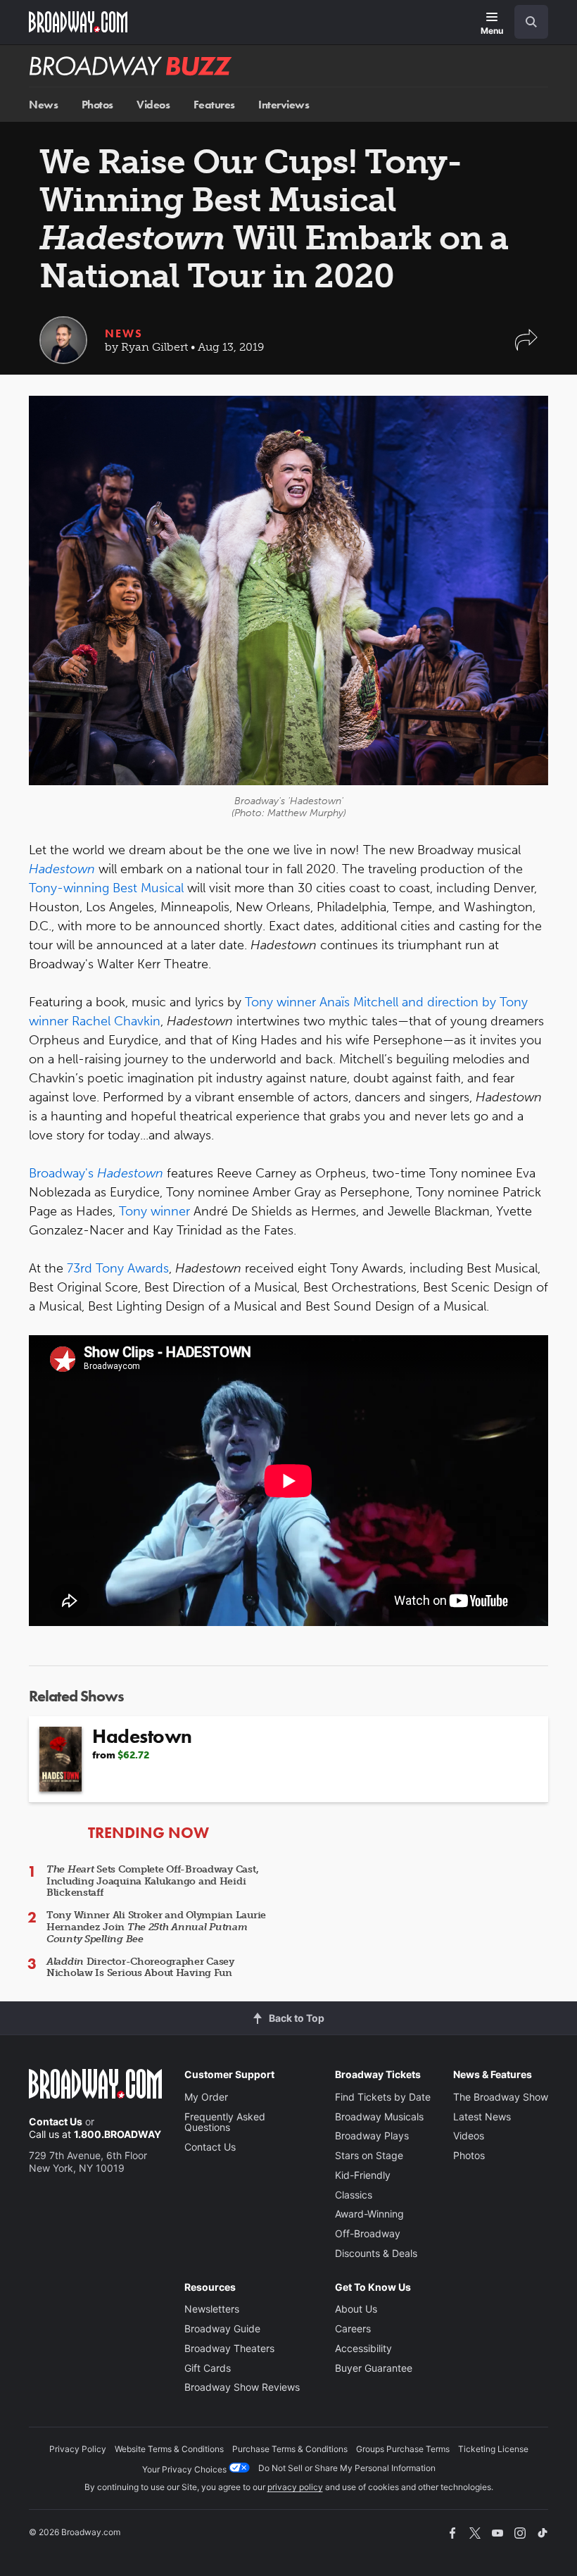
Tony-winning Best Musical (106, 888)
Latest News (482, 2117)
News (43, 105)
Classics (354, 2195)
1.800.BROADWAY (118, 2134)
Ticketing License (493, 2449)
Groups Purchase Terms (403, 2449)
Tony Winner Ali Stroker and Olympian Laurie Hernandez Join (156, 1927)
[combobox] (526, 22)
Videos (153, 105)
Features (214, 105)
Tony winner (154, 1211)
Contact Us (56, 2121)
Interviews (284, 105)
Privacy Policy (78, 2449)
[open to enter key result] (531, 22)
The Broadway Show (501, 2097)
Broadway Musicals (379, 2117)
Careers (353, 2328)
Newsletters (212, 2309)
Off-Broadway (368, 2233)
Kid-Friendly (363, 2175)
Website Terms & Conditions (169, 2449)
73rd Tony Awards (118, 1268)
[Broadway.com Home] (78, 22)
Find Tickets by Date (383, 2097)
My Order (206, 2097)
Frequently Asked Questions (225, 2122)
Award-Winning (369, 2214)
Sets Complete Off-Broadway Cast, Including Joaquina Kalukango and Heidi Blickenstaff (152, 1881)
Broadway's (96, 1173)
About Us (356, 2309)
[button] (526, 347)
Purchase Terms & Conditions (290, 2449)
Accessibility (363, 2348)
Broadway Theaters (229, 2348)
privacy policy (295, 2487)
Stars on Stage (369, 2155)
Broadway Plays (372, 2136)
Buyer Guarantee (374, 2368)
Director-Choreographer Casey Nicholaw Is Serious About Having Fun (140, 1968)
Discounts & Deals (376, 2253)
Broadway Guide (222, 2328)
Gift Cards (208, 2368)
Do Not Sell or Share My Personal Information (347, 2468)
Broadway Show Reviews (242, 2387)
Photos (97, 105)
